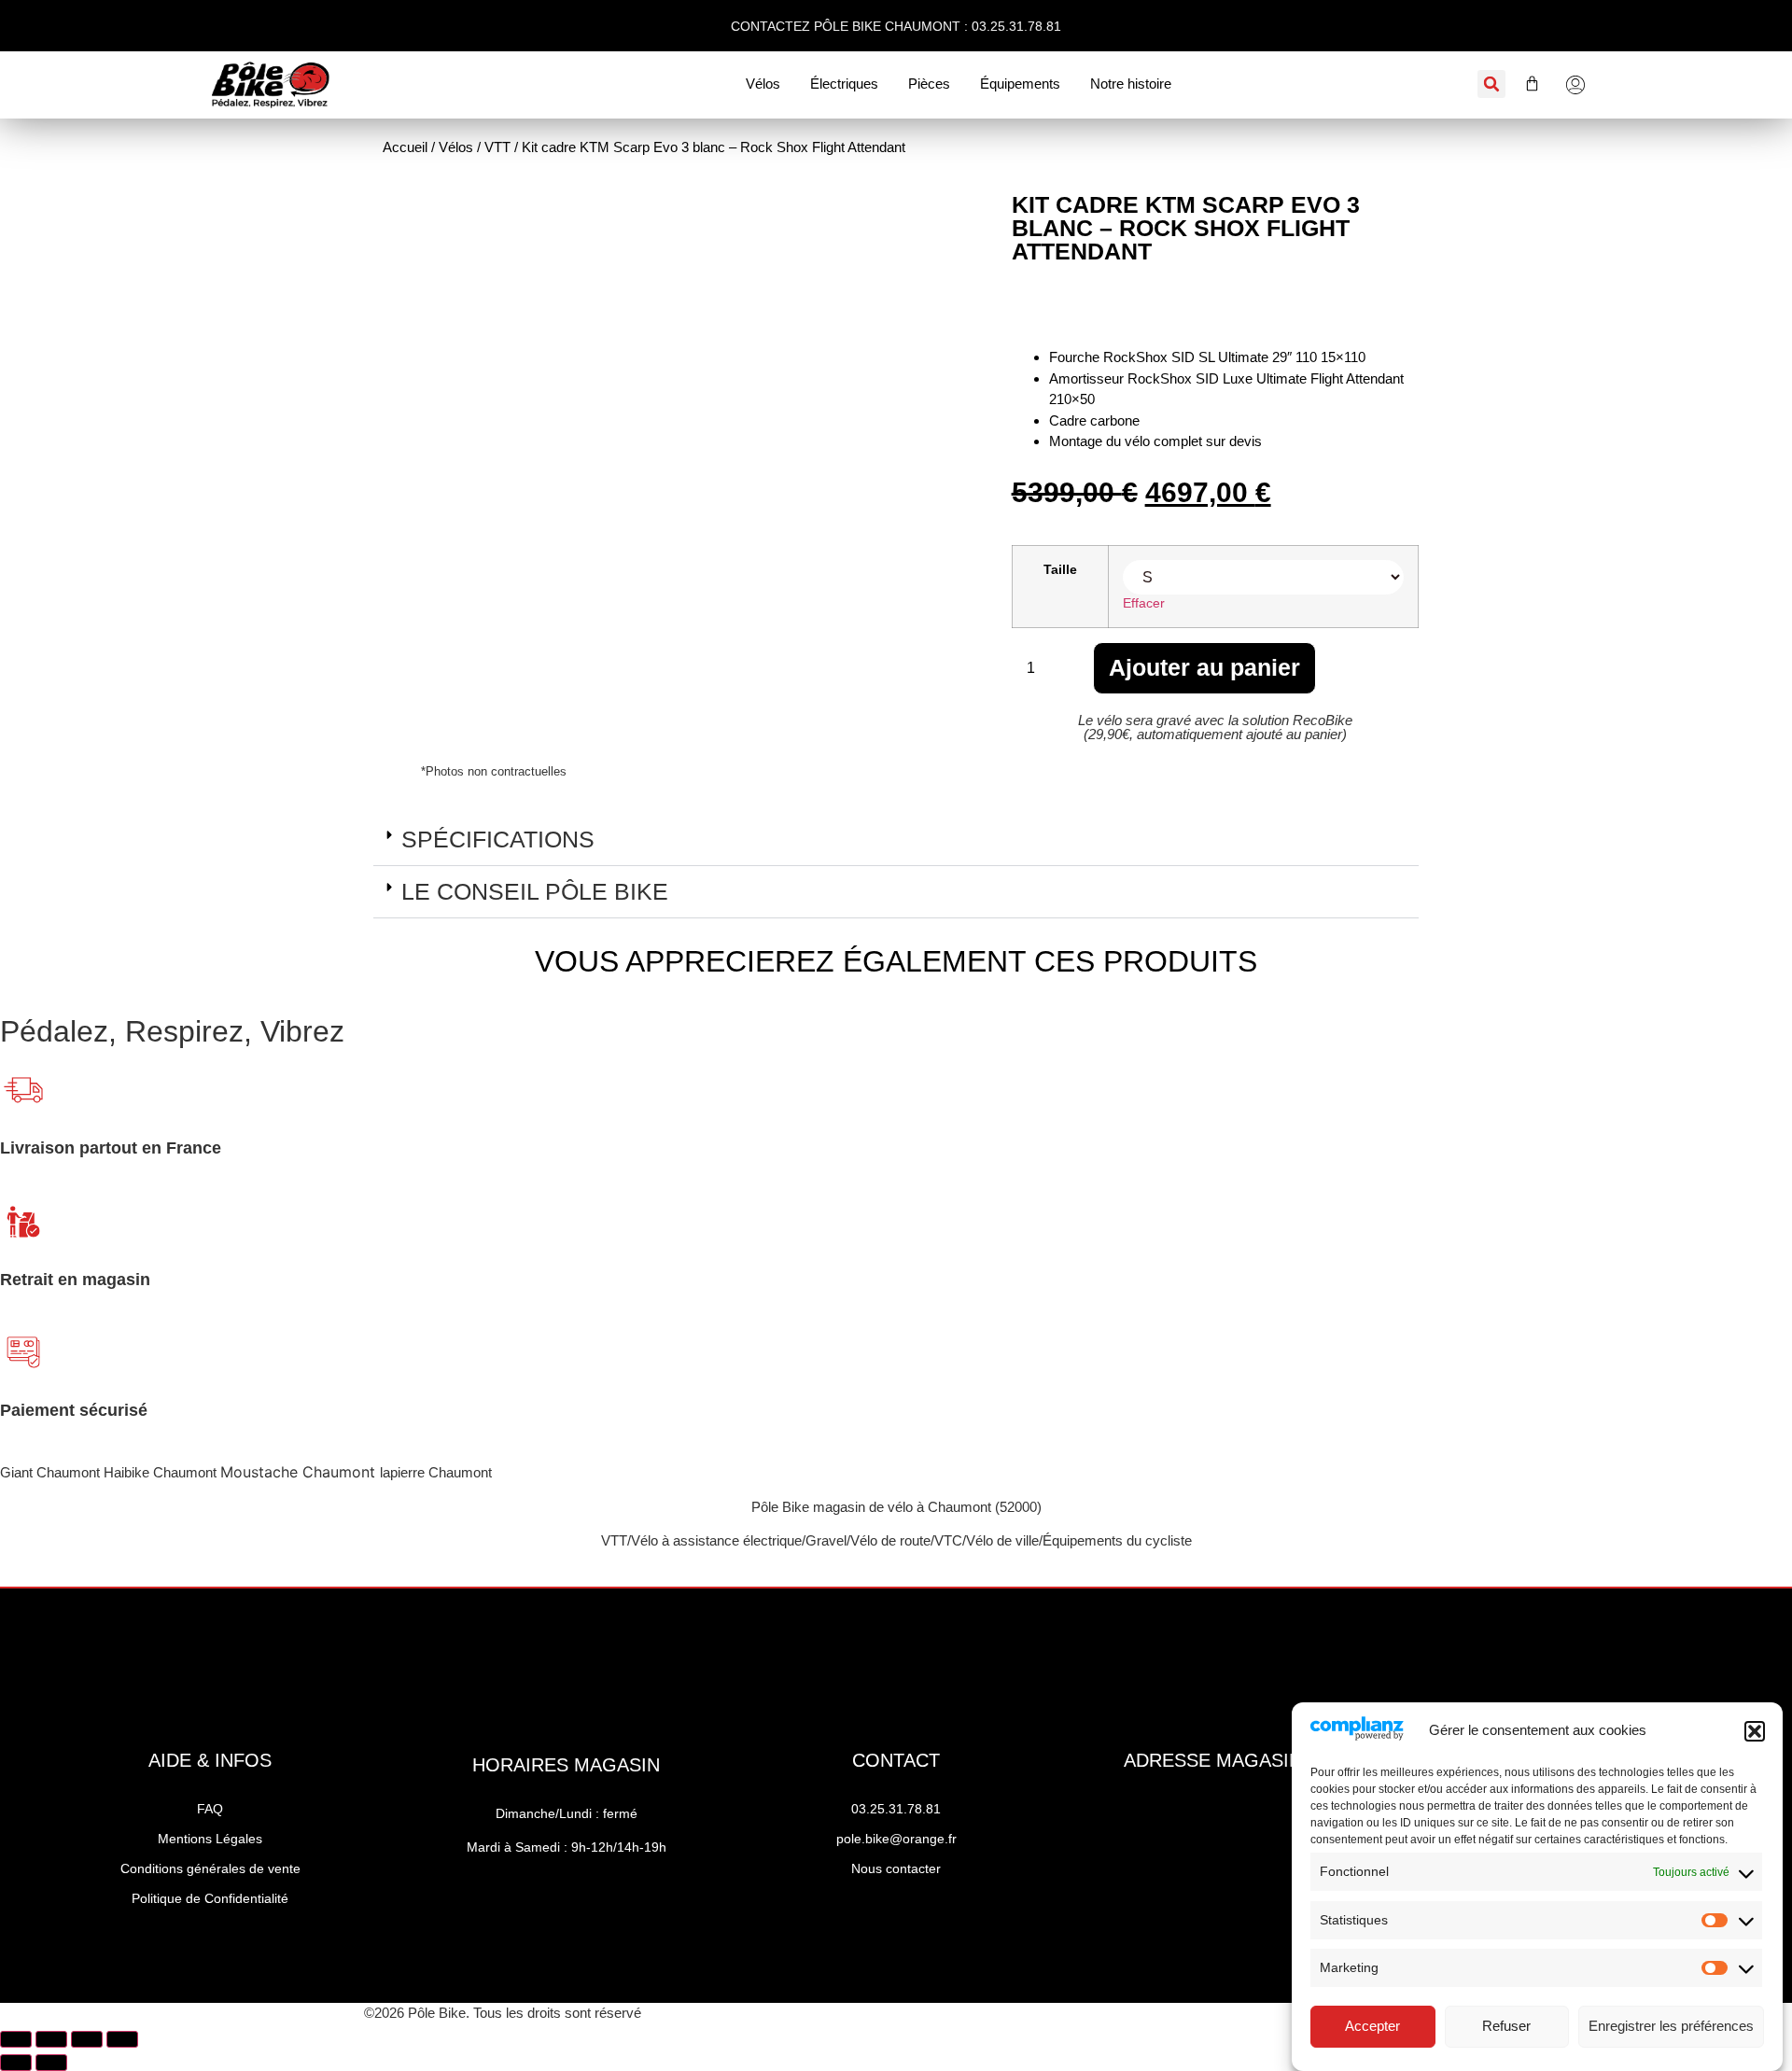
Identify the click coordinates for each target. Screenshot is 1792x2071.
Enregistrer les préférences (1671, 2027)
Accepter (1372, 2027)
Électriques (844, 84)
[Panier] (1523, 84)
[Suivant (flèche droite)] (51, 2063)
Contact (896, 1760)
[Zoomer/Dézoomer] (16, 2039)
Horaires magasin (566, 1765)
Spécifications (498, 839)
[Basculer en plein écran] (51, 2039)
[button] (1755, 1731)
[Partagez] (87, 2039)
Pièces (929, 84)
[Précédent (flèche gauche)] (16, 2063)
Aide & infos (210, 1760)
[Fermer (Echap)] (122, 2039)
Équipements (1020, 84)
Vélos (763, 84)
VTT (497, 147)
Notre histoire (1131, 84)
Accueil (405, 147)
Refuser (1506, 2027)
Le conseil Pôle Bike (535, 891)
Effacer (1144, 603)
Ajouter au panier (1204, 667)
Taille (1060, 570)
